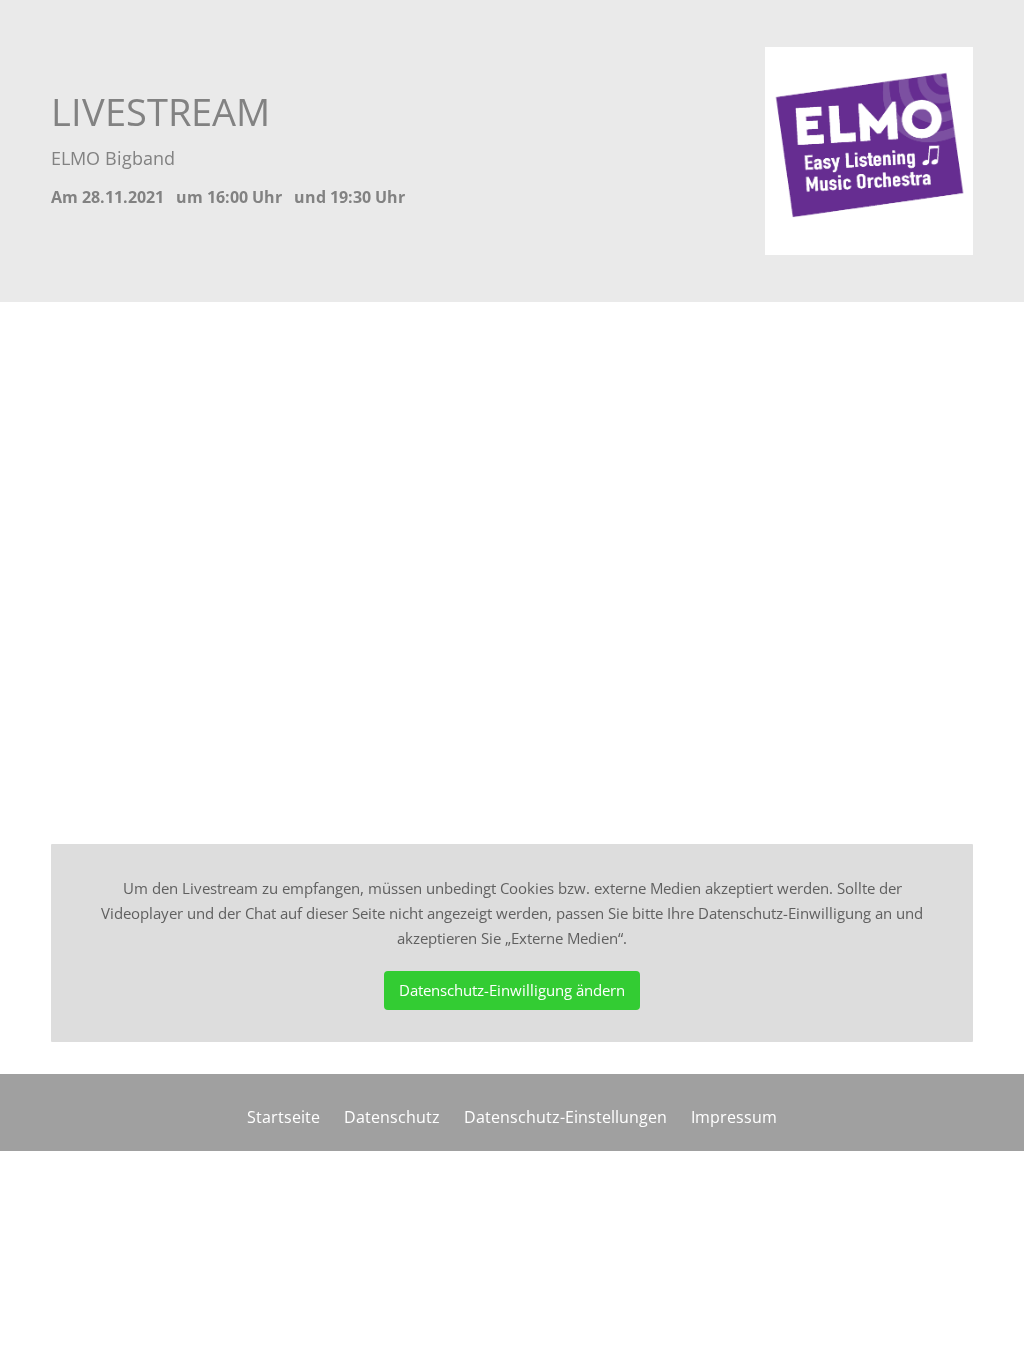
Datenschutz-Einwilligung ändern (512, 990)
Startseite (283, 1117)
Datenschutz (392, 1117)
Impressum (734, 1117)
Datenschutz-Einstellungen (565, 1117)
